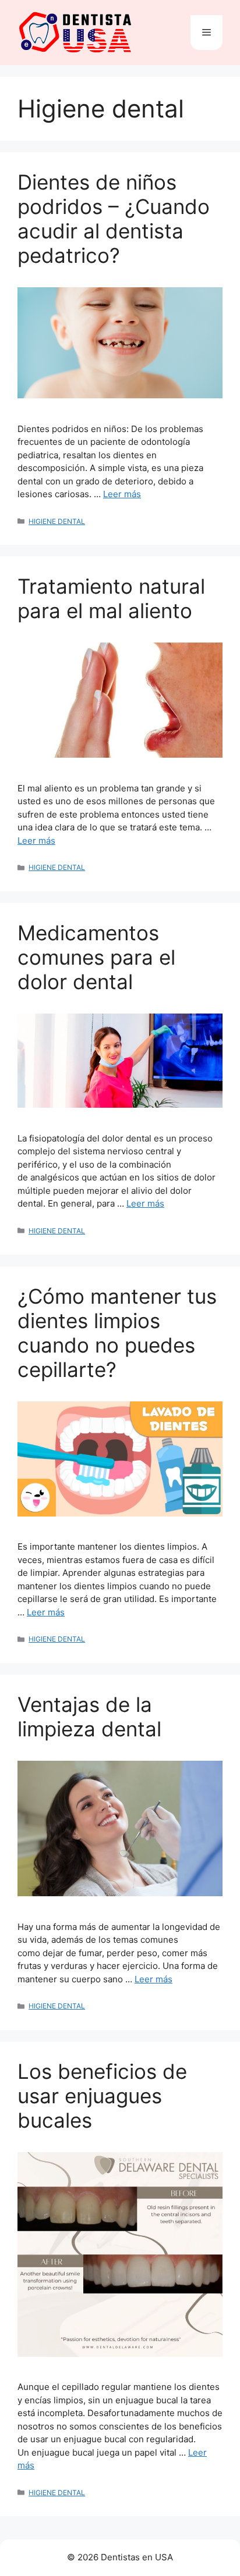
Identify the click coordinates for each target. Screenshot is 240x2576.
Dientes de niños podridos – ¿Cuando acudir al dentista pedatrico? (114, 219)
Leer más (122, 494)
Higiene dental (57, 521)
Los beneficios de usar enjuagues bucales (102, 2096)
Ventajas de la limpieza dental (89, 1717)
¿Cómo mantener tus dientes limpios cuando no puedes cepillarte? (117, 1333)
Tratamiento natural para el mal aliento (111, 598)
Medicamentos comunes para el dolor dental (96, 957)
